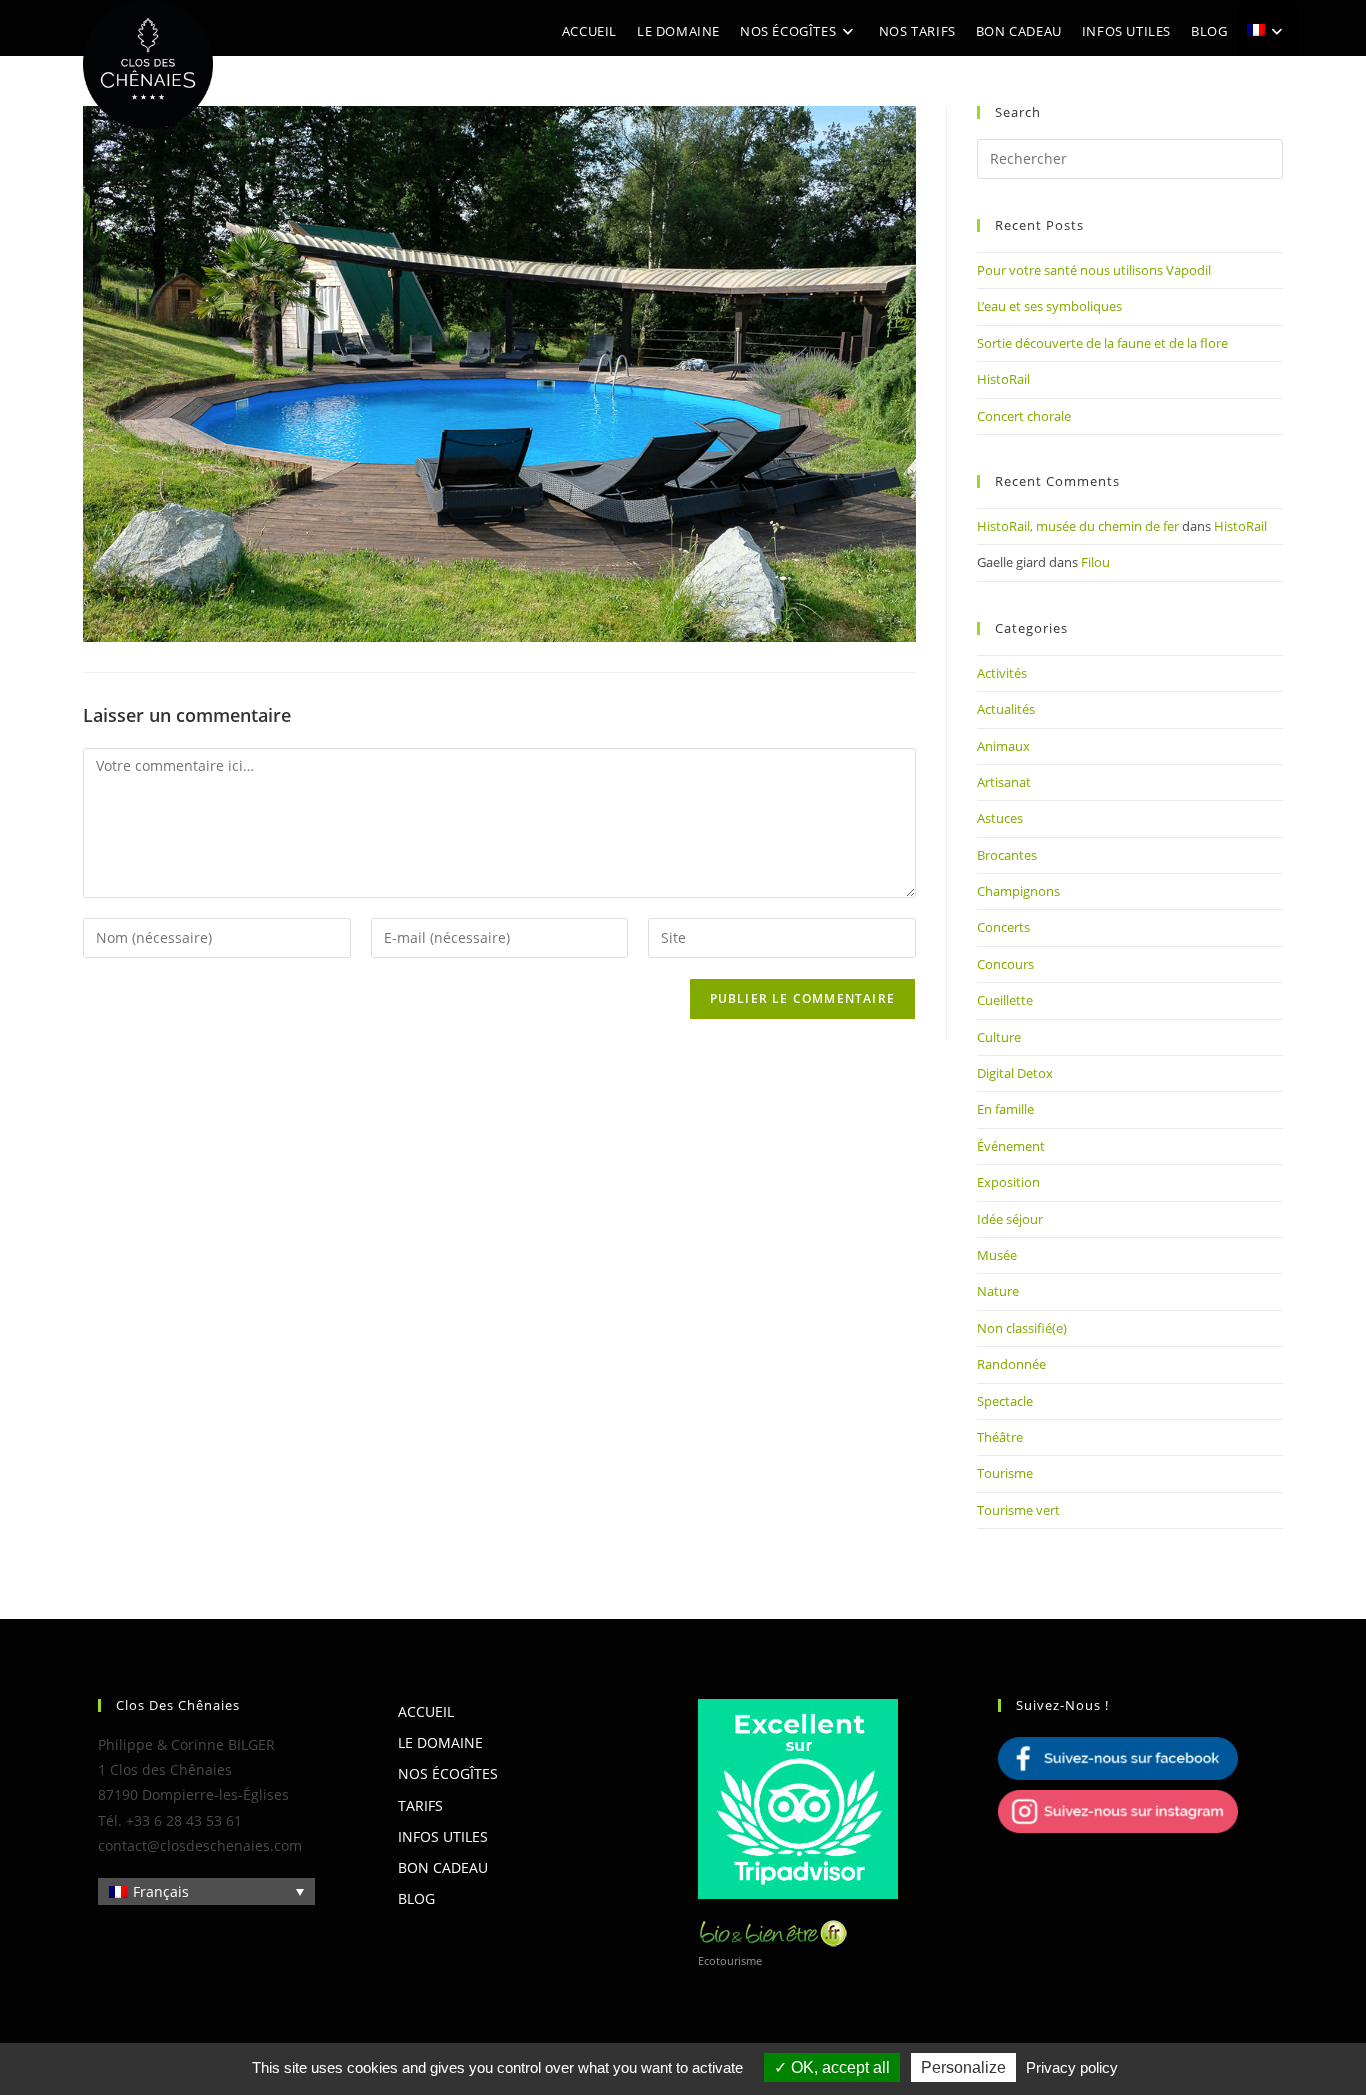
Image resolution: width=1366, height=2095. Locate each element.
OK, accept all (838, 2067)
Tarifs (420, 1805)
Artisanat (1004, 782)
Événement (1011, 1146)
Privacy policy (1072, 2067)
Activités (1002, 673)
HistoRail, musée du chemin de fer (1078, 526)
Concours (1005, 964)
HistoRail (1003, 379)
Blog (416, 1898)
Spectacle (1005, 1401)
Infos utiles (443, 1836)
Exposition (1008, 1182)
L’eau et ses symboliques (1049, 306)
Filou (1095, 562)
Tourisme (1005, 1473)
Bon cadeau (443, 1867)
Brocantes (1007, 855)
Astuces (1000, 818)
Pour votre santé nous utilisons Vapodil (1094, 270)
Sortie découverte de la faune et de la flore (1102, 343)
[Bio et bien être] (773, 1931)
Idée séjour (1010, 1219)
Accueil (426, 1711)
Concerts (1003, 927)
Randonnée (1011, 1364)
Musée (997, 1255)
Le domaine (440, 1742)
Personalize (963, 2067)
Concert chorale (1024, 416)
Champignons (1018, 891)
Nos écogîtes (448, 1773)
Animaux (1003, 746)
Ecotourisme (730, 1960)
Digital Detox (1015, 1073)
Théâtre (1000, 1437)
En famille (1005, 1109)
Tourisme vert (1018, 1510)
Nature (998, 1291)
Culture (999, 1037)
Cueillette (1005, 1000)
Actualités (1006, 709)
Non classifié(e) (1022, 1328)
